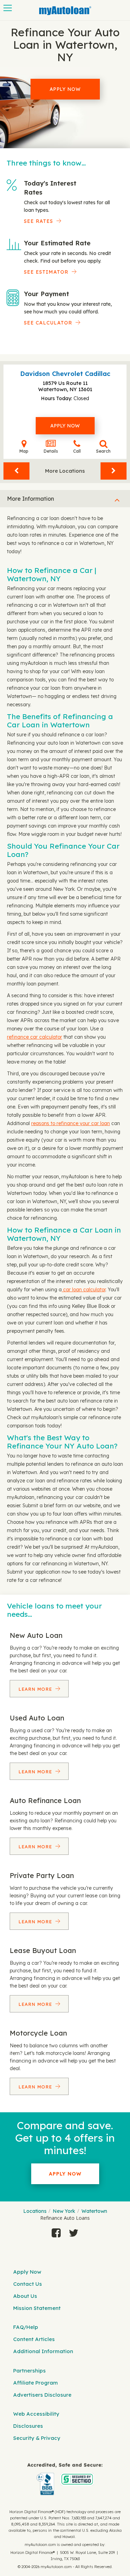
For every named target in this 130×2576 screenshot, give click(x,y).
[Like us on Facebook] (56, 2233)
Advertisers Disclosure (42, 2395)
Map (24, 451)
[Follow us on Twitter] (73, 2233)
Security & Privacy (37, 2438)
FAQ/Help (26, 2327)
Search (103, 451)
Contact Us (28, 2284)
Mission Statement (37, 2308)
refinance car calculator (34, 1037)
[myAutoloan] (65, 2479)
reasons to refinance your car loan (71, 1123)
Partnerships (29, 2371)
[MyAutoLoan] (65, 11)
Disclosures (28, 2426)
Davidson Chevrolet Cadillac (65, 374)
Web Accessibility (36, 2414)
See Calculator (48, 323)
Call (77, 451)
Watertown (94, 2211)
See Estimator (46, 272)
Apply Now (65, 89)
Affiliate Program (36, 2383)
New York (64, 2211)
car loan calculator (84, 1290)
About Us (25, 2296)
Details (51, 451)
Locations (35, 2211)
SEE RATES (38, 221)
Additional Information (43, 2351)
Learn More (36, 1689)
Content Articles (34, 2339)
